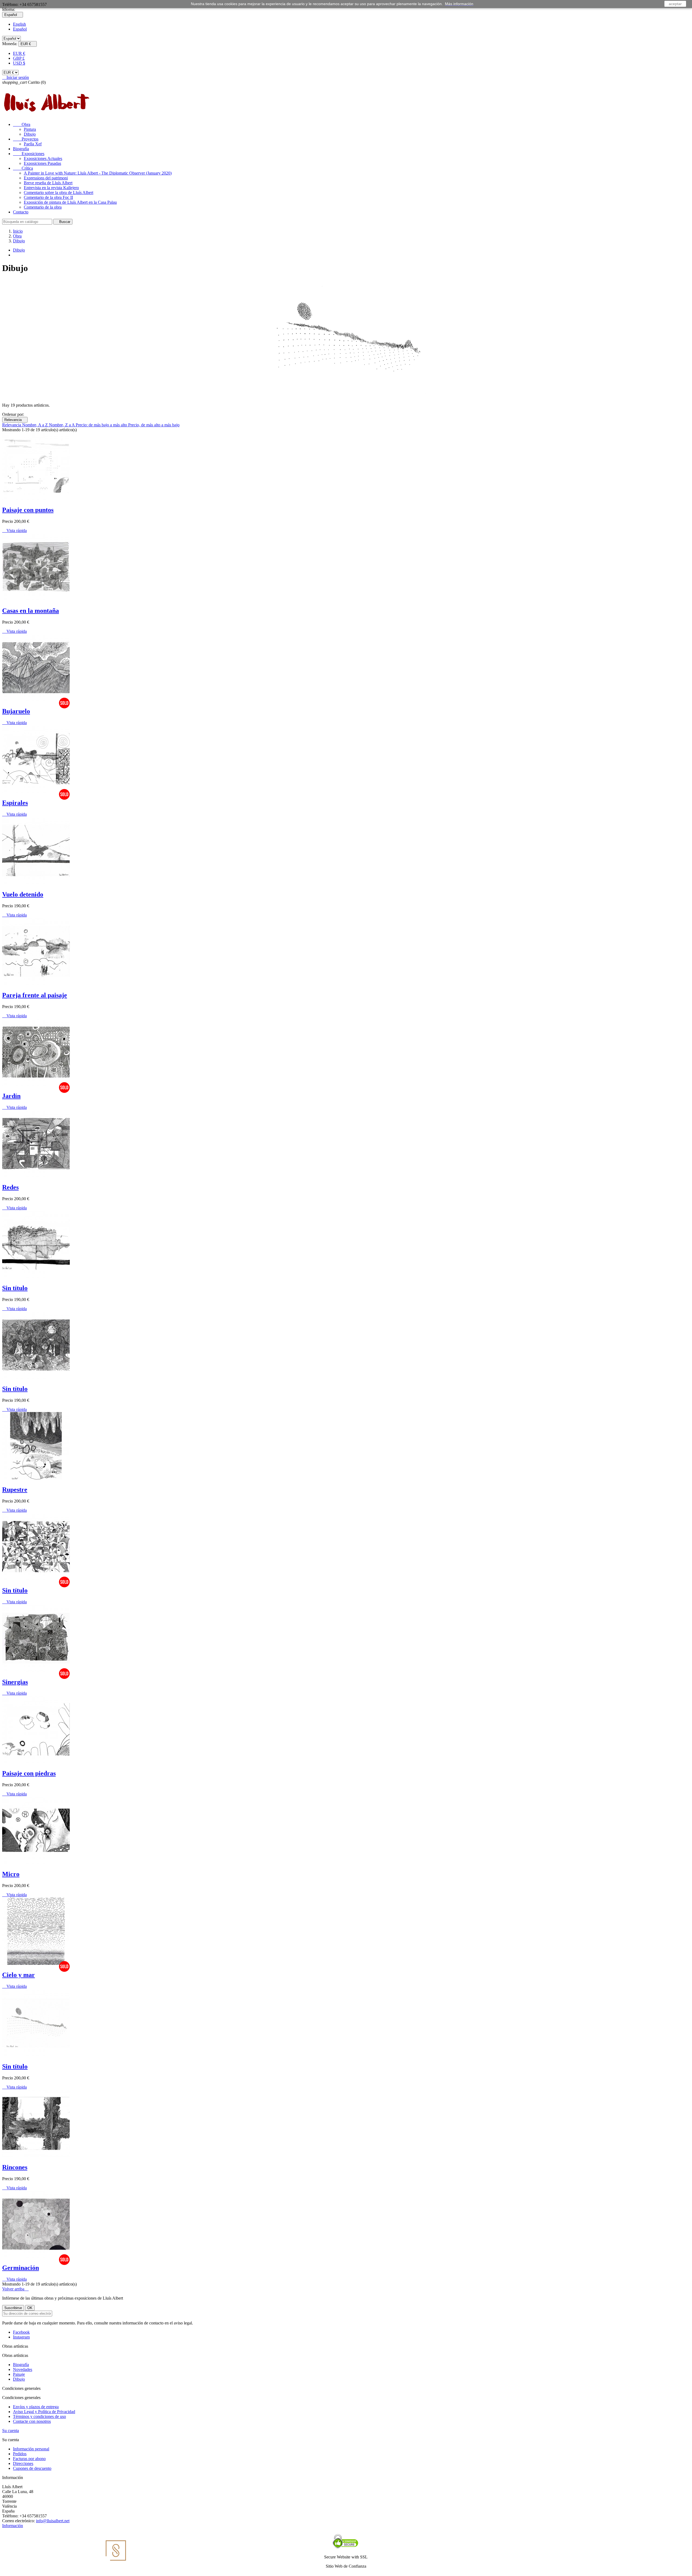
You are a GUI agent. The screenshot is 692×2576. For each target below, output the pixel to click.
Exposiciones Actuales (43, 158)
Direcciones (23, 2463)
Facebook (21, 2332)
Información (13, 2526)
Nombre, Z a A (62, 425)
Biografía (21, 149)
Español (20, 29)
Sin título (15, 1288)
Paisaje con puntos (28, 510)
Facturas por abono (29, 2459)
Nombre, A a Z (36, 425)
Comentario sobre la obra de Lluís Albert (59, 193)
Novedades (23, 2369)
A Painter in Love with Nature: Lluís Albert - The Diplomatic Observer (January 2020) (98, 173)
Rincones (15, 2167)
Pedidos (20, 2454)
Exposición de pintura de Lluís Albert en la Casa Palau (70, 202)
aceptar (675, 4)
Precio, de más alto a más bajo (154, 425)
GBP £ (19, 58)
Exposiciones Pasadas (42, 163)
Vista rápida (14, 531)
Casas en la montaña (31, 611)
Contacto (21, 212)
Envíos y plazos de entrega (36, 2407)
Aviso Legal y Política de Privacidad (44, 2412)
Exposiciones (29, 154)
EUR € (19, 53)
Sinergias (15, 1682)
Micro (11, 1874)
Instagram (21, 2337)
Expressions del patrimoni (46, 178)
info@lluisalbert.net (53, 2521)
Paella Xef (33, 144)
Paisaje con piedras (29, 1773)
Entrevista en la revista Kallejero (51, 188)
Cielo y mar (19, 1975)
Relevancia (15, 420)
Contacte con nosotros (32, 2421)
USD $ (19, 63)
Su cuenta (11, 2431)
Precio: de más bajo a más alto (102, 425)
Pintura (30, 129)
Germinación (21, 2268)
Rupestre (15, 1490)
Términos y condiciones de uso (39, 2416)
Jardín (11, 1096)
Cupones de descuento (32, 2468)
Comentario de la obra (43, 207)
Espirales (15, 803)
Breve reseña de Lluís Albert (48, 183)
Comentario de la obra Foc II (48, 197)
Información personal (31, 2449)
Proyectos (26, 139)
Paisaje (19, 2374)
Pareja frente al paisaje (35, 995)
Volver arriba (15, 2289)
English (19, 24)
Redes (10, 1187)
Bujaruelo (16, 711)
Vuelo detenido (23, 894)
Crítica (23, 168)
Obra (22, 124)
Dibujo (30, 134)
